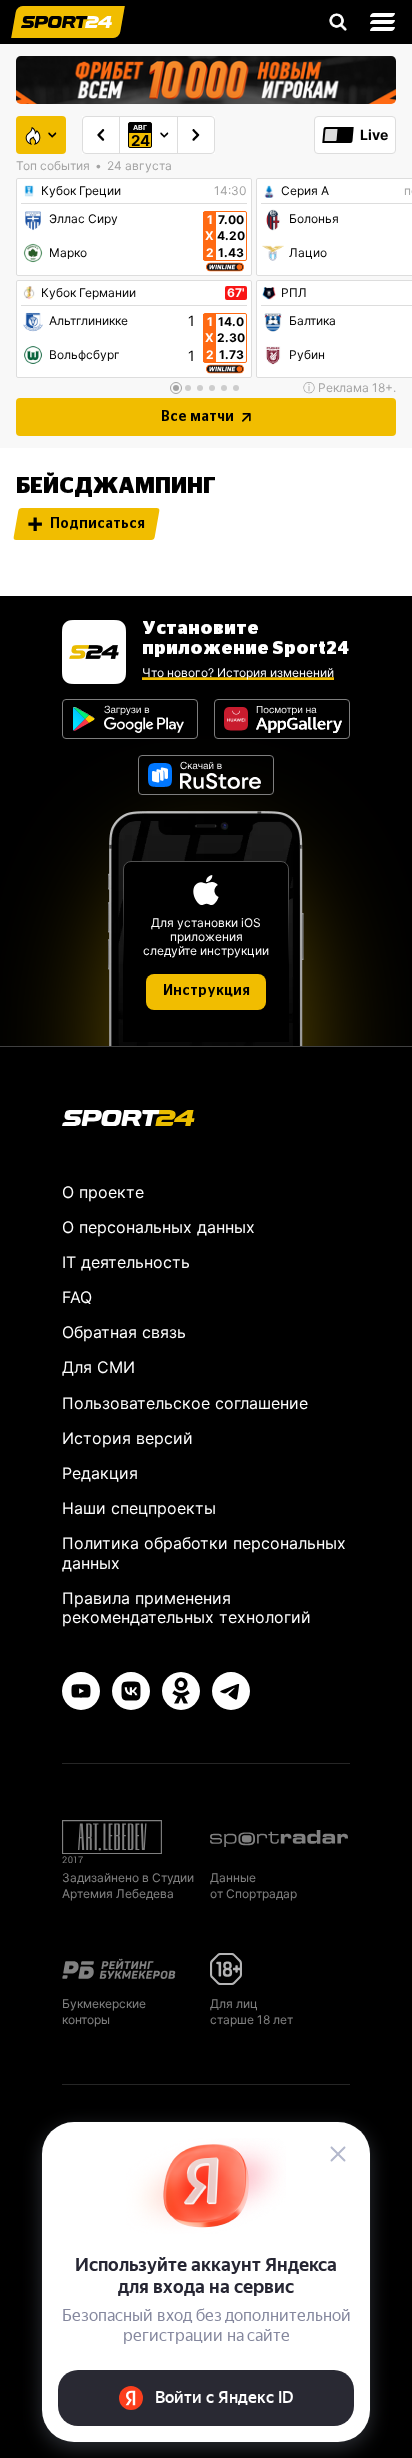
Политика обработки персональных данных (204, 1552)
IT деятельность (126, 1262)
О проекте (103, 1192)
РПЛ (294, 293)
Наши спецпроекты (139, 1508)
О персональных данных (158, 1227)
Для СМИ (98, 1367)
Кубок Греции (81, 191)
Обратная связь (124, 1332)
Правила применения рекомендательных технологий (186, 1607)
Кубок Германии (88, 293)
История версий (127, 1438)
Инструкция (206, 991)
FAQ (77, 1297)
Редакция (100, 1473)
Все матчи (197, 417)
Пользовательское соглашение (185, 1403)
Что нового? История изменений (238, 672)
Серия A (305, 191)
